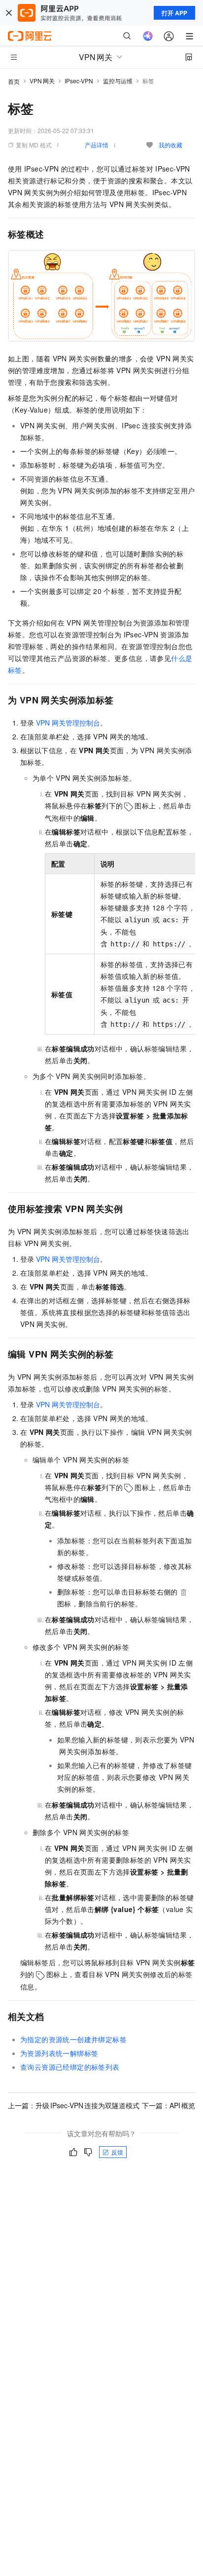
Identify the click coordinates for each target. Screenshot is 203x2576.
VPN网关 (42, 81)
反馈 (117, 2152)
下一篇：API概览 (169, 2105)
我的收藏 (170, 145)
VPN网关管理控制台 (68, 723)
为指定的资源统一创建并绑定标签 (73, 2039)
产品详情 (97, 145)
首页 (14, 81)
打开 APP (174, 13)
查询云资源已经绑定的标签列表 (70, 2067)
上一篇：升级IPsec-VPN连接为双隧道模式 (74, 2105)
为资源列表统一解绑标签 (59, 2053)
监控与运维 (118, 81)
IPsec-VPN (79, 81)
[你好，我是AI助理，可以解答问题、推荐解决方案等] (148, 36)
